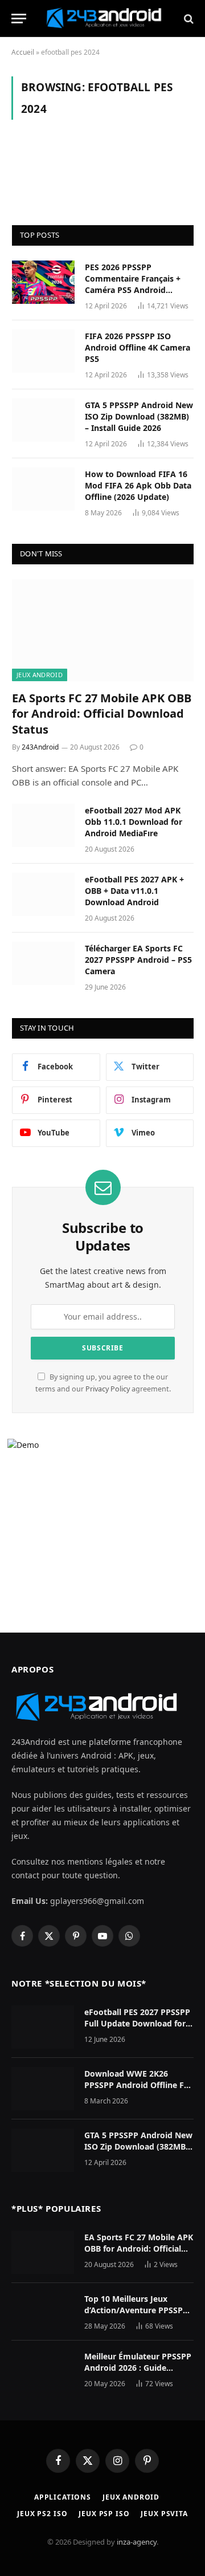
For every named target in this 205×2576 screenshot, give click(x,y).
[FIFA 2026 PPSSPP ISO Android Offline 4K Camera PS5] (43, 351)
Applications (63, 2497)
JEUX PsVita (164, 2514)
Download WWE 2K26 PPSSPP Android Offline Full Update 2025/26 (139, 2085)
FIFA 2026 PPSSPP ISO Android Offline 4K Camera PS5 (138, 347)
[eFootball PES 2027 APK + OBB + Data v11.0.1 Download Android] (43, 894)
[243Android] (108, 19)
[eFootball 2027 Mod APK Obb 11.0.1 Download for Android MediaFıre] (43, 825)
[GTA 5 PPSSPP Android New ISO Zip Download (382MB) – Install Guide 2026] (43, 420)
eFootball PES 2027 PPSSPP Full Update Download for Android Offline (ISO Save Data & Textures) (137, 2029)
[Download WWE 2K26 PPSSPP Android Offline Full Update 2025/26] (43, 2089)
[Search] (188, 19)
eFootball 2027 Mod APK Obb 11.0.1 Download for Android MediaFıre (134, 822)
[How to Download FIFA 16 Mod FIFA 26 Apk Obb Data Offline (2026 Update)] (43, 489)
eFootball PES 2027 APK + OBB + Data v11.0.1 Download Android (134, 891)
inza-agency (137, 2542)
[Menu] (19, 19)
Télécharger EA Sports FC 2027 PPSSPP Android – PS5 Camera (138, 960)
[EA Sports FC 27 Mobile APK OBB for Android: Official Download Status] (103, 630)
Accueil (23, 52)
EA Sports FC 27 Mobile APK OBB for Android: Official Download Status (102, 713)
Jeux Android (40, 675)
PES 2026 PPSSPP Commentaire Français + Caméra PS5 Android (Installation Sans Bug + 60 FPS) (137, 290)
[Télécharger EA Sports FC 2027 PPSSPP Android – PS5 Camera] (43, 963)
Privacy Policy (108, 1389)
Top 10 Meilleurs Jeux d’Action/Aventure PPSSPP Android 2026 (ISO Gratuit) (136, 2310)
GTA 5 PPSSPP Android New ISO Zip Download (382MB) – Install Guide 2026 (139, 416)
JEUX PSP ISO (104, 2514)
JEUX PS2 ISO (42, 2514)
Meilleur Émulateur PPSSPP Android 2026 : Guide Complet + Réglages (138, 2368)
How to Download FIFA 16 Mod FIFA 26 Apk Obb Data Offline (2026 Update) (138, 485)
